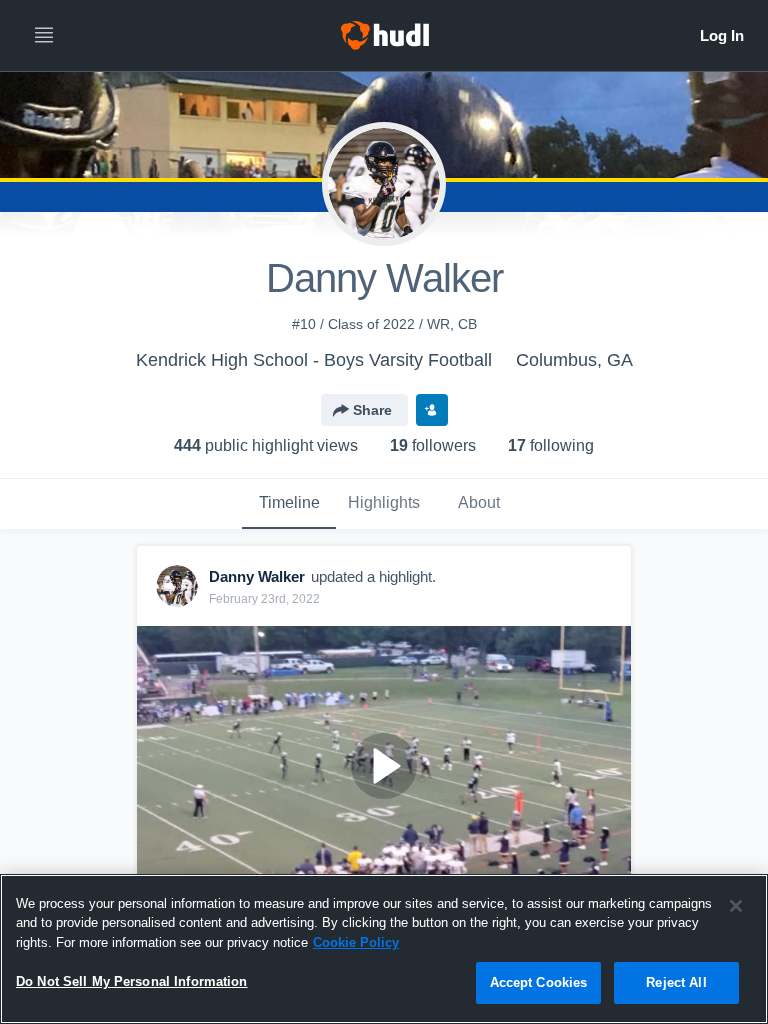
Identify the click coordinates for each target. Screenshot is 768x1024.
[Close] (736, 906)
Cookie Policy (356, 942)
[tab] (289, 504)
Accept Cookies (539, 982)
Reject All (676, 982)
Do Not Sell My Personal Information (132, 981)
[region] (384, 949)
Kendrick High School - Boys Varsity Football (314, 360)
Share (372, 410)
